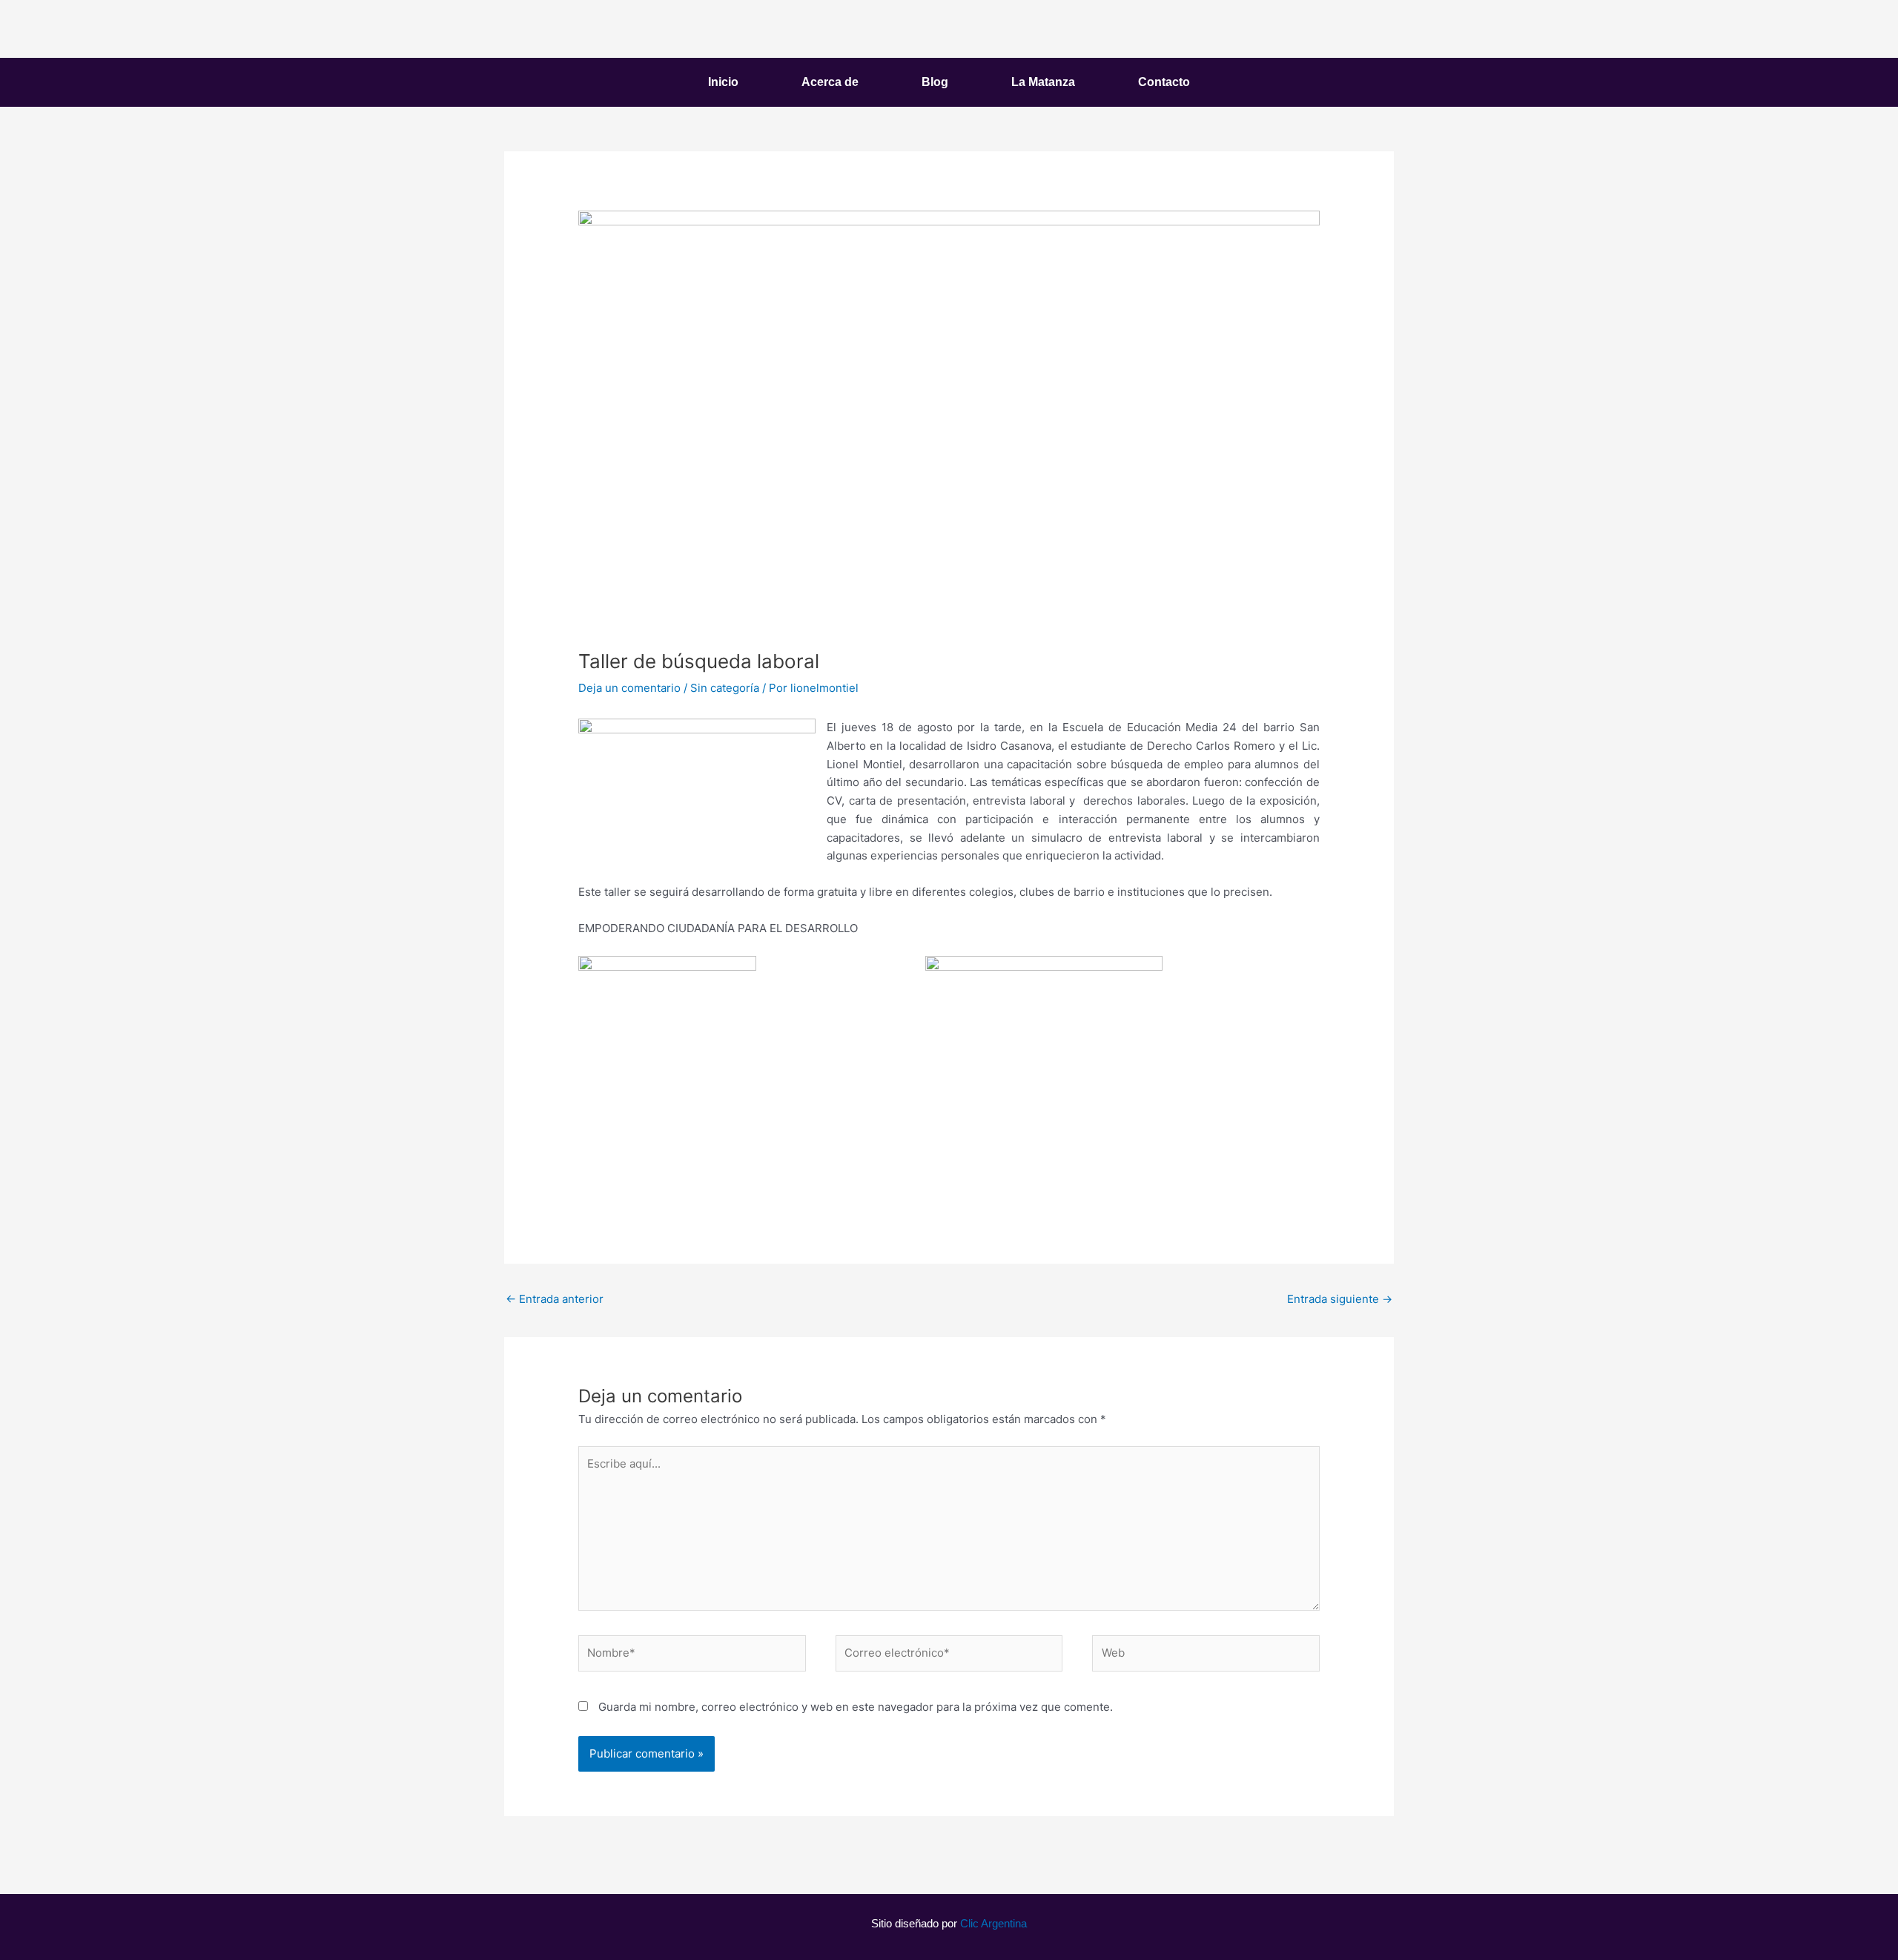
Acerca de (830, 82)
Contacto (1164, 82)
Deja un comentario (629, 688)
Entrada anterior (555, 1299)
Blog (935, 82)
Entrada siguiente (1340, 1299)
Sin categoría (725, 688)
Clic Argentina (993, 1923)
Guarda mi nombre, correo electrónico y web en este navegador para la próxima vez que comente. (856, 1707)
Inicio (723, 82)
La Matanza (1043, 82)
